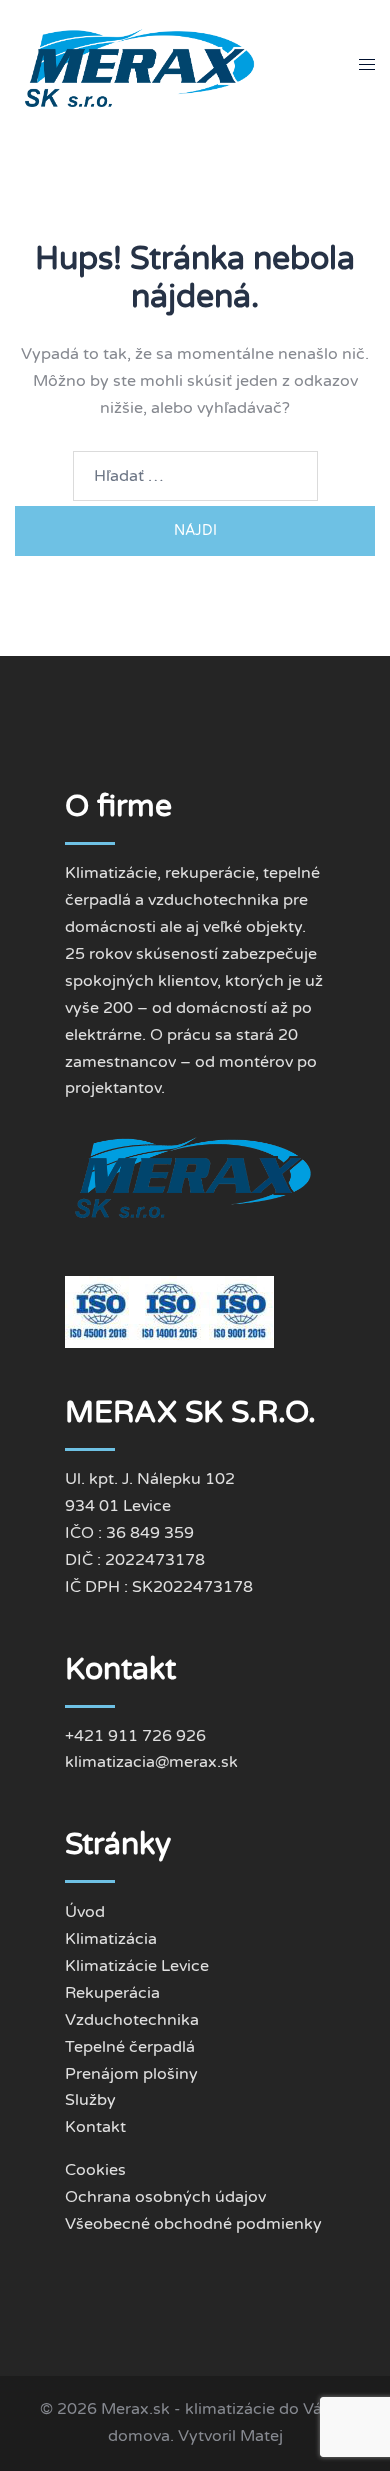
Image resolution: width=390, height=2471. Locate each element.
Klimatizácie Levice (137, 1966)
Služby (90, 2100)
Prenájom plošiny (131, 2074)
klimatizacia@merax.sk (151, 1762)
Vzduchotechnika (132, 2020)
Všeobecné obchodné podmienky (193, 2224)
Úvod (85, 1912)
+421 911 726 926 (135, 1736)
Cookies (95, 2170)
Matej (261, 2436)
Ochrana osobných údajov (165, 2197)
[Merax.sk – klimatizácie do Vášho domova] (141, 64)
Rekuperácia (112, 1993)
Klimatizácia (111, 1939)
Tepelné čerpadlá (130, 2047)
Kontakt (95, 2127)
